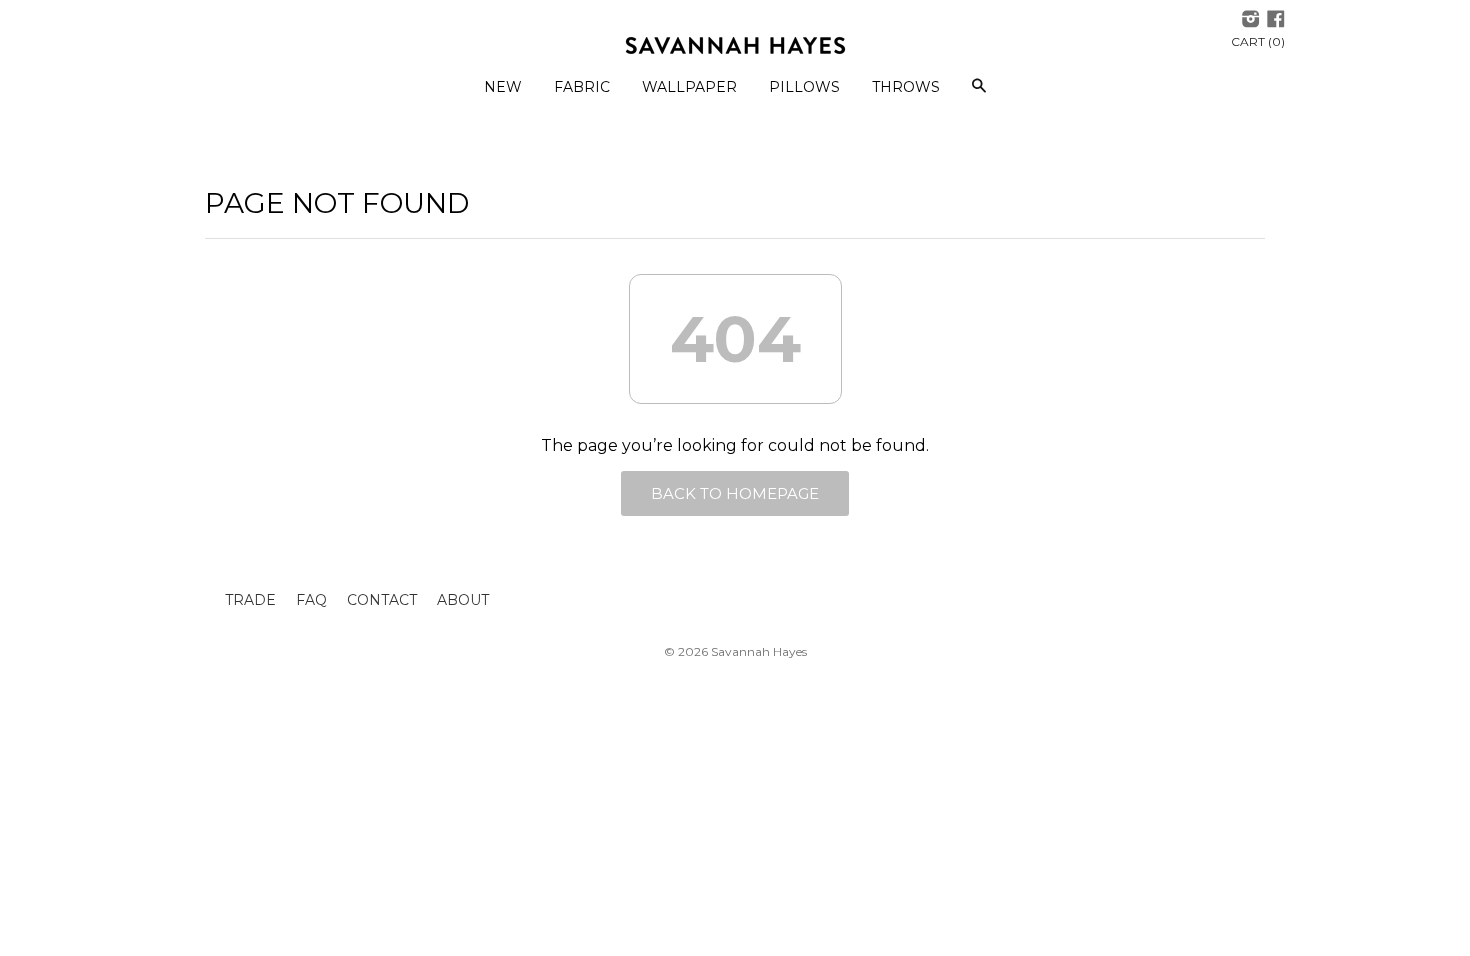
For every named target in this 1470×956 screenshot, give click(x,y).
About (463, 600)
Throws (906, 87)
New (503, 87)
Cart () (1258, 41)
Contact (382, 600)
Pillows (804, 87)
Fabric (582, 87)
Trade (250, 600)
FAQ (311, 600)
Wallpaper (689, 87)
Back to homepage (735, 493)
